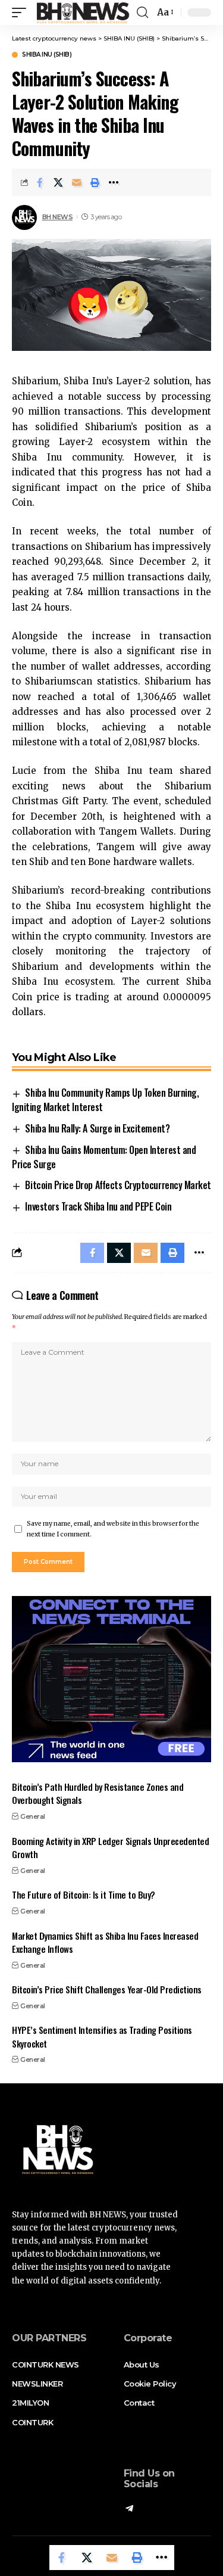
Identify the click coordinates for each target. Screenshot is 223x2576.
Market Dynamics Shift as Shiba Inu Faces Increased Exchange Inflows (105, 1942)
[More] (114, 182)
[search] (142, 13)
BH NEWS (58, 217)
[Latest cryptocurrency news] (82, 13)
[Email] (77, 182)
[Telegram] (129, 2509)
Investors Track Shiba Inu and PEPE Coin (98, 1206)
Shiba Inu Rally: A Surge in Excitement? (97, 1128)
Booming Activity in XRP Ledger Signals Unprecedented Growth (110, 1848)
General (33, 1816)
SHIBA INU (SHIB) (47, 55)
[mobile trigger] (22, 13)
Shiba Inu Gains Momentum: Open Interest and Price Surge (104, 1157)
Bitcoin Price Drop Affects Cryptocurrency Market (118, 1185)
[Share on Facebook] (40, 182)
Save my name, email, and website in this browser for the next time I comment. (113, 1529)
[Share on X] (58, 182)
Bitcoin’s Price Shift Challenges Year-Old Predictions (107, 1989)
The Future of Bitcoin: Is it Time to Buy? (84, 1894)
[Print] (95, 182)
